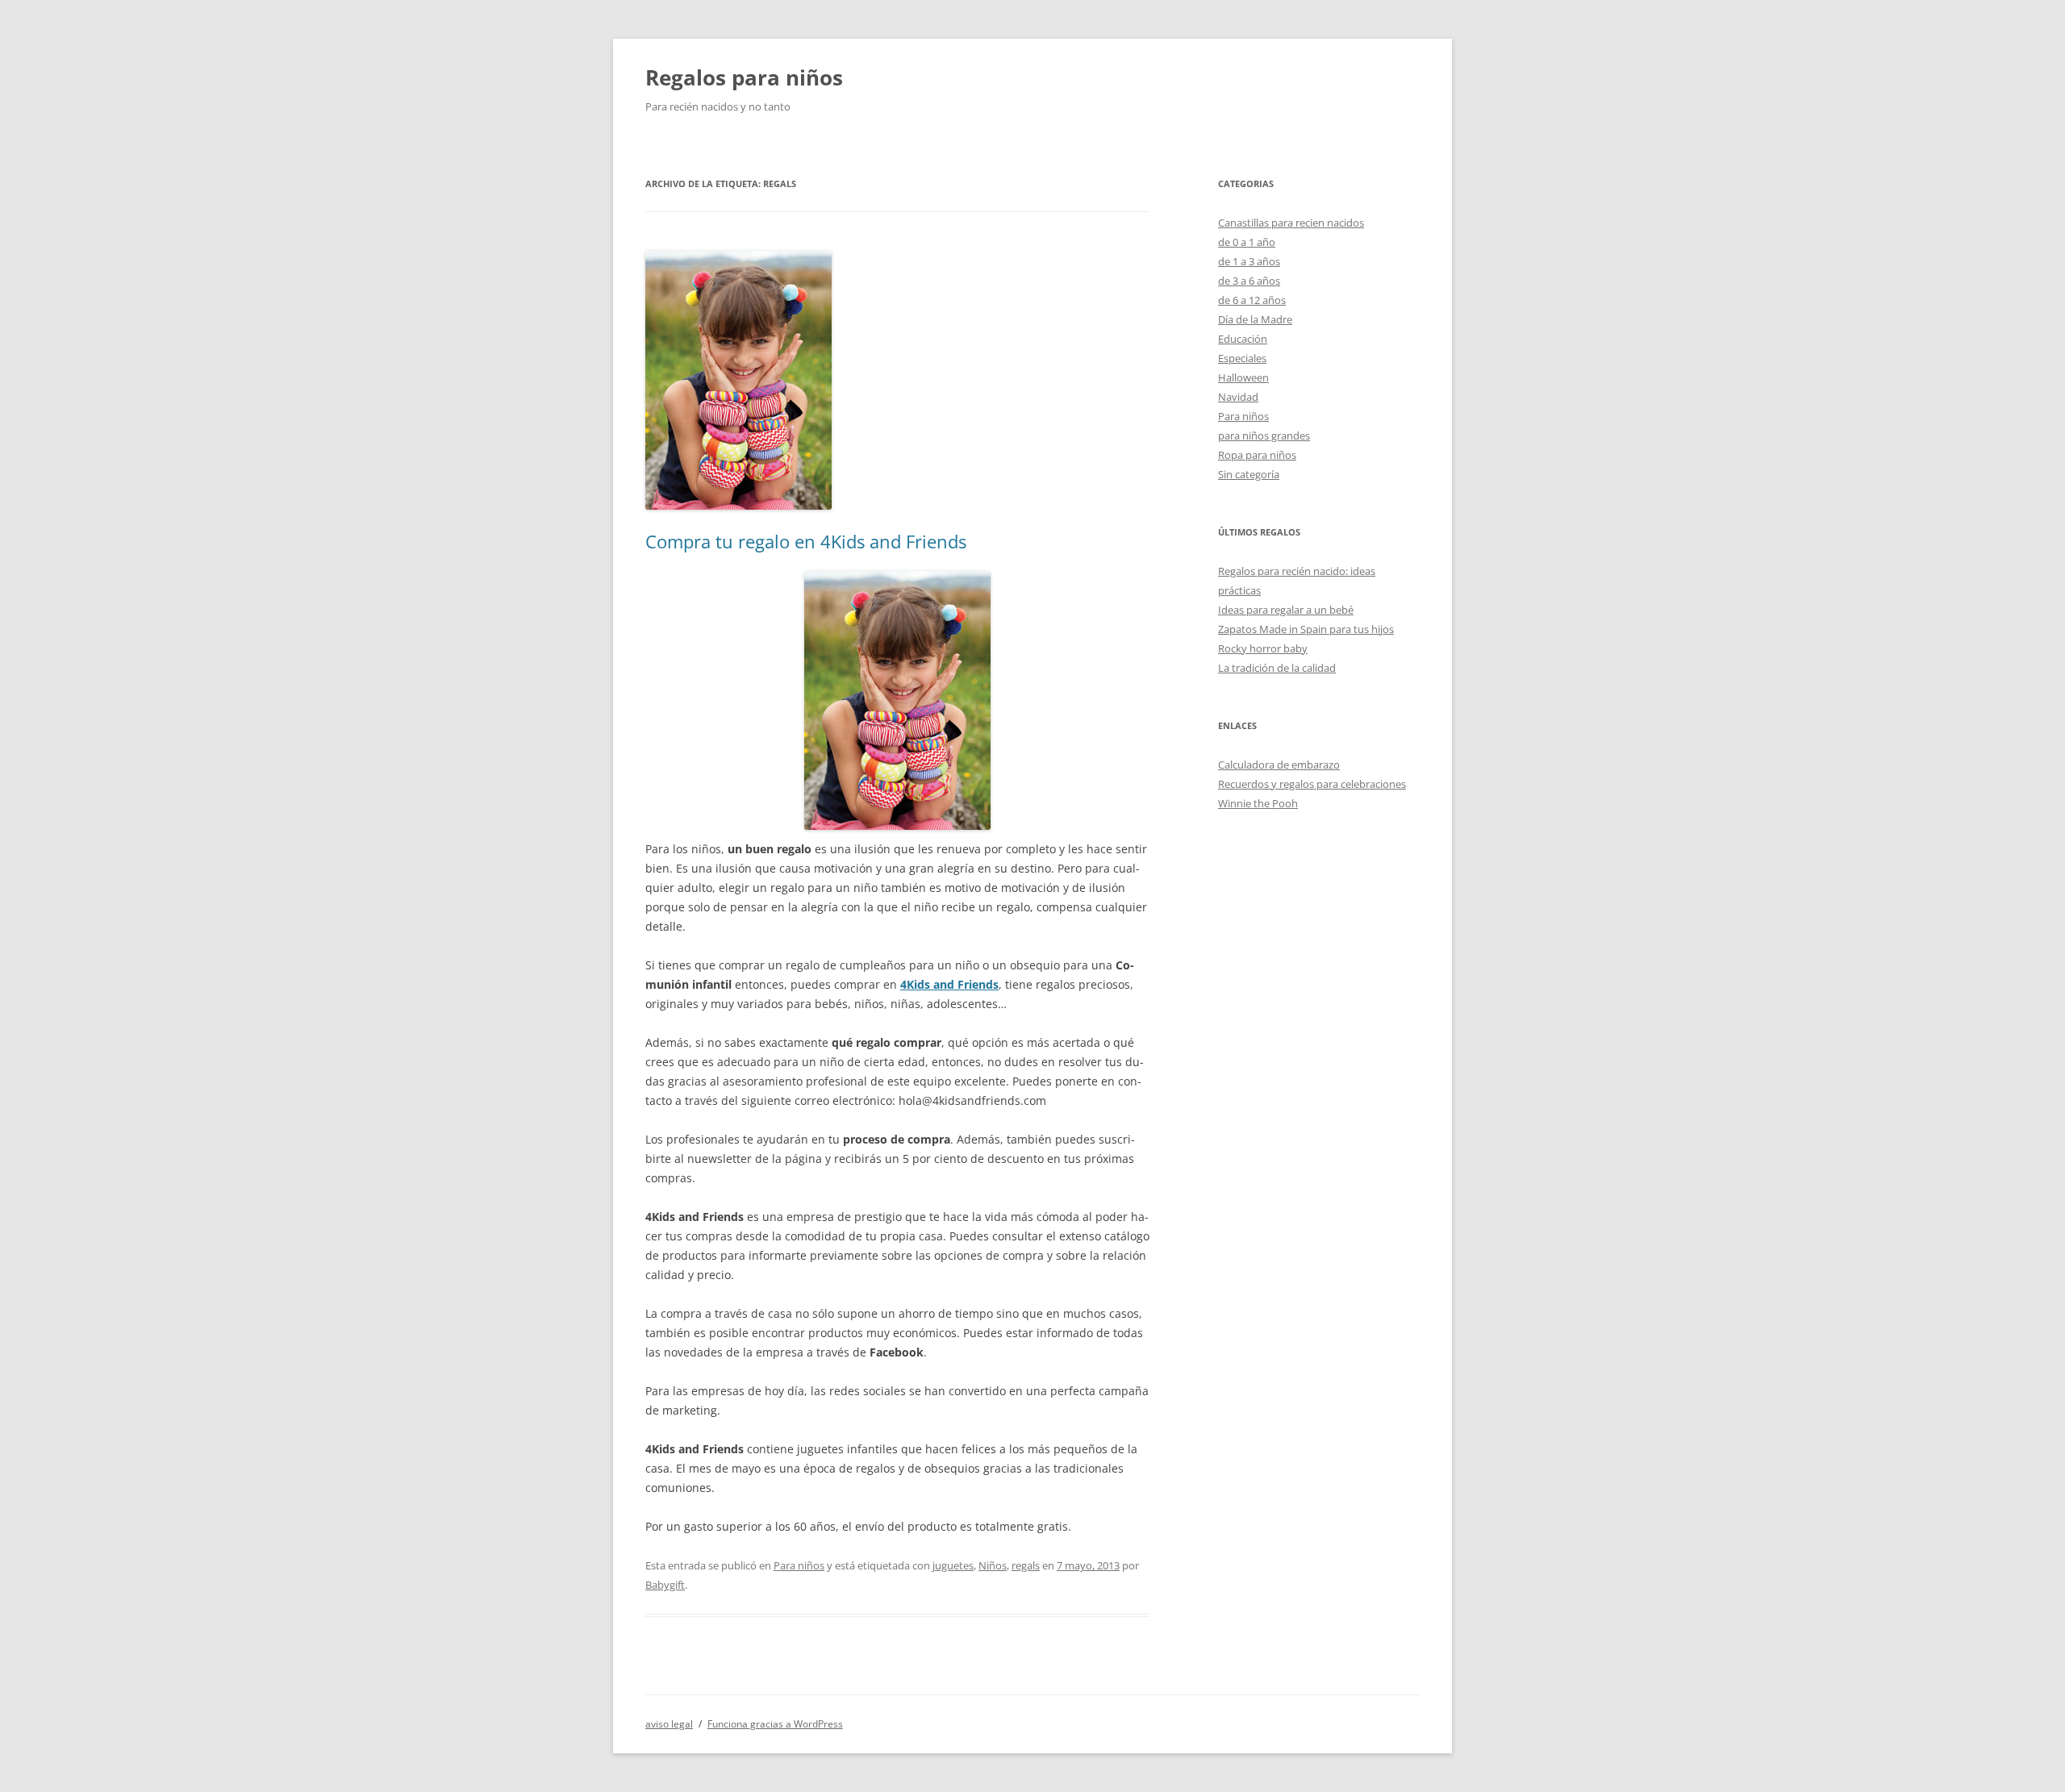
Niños (993, 1565)
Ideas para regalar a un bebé (1286, 610)
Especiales (1242, 358)
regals (1026, 1565)
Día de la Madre (1255, 319)
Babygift (665, 1585)
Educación (1243, 339)
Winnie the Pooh (1258, 803)
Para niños (799, 1565)
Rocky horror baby (1263, 648)
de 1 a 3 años (1249, 261)
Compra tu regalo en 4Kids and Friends (806, 541)
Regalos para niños (744, 77)
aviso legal (669, 1724)
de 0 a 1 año (1247, 242)
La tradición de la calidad (1277, 668)
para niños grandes (1264, 435)
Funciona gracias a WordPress (775, 1724)
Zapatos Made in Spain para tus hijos (1306, 629)
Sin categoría (1249, 474)
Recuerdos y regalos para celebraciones (1312, 784)
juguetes (953, 1565)
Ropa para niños (1257, 455)
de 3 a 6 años (1249, 281)
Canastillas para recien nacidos (1291, 223)
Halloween (1243, 377)
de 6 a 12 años (1252, 300)
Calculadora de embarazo (1279, 765)
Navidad (1238, 397)
